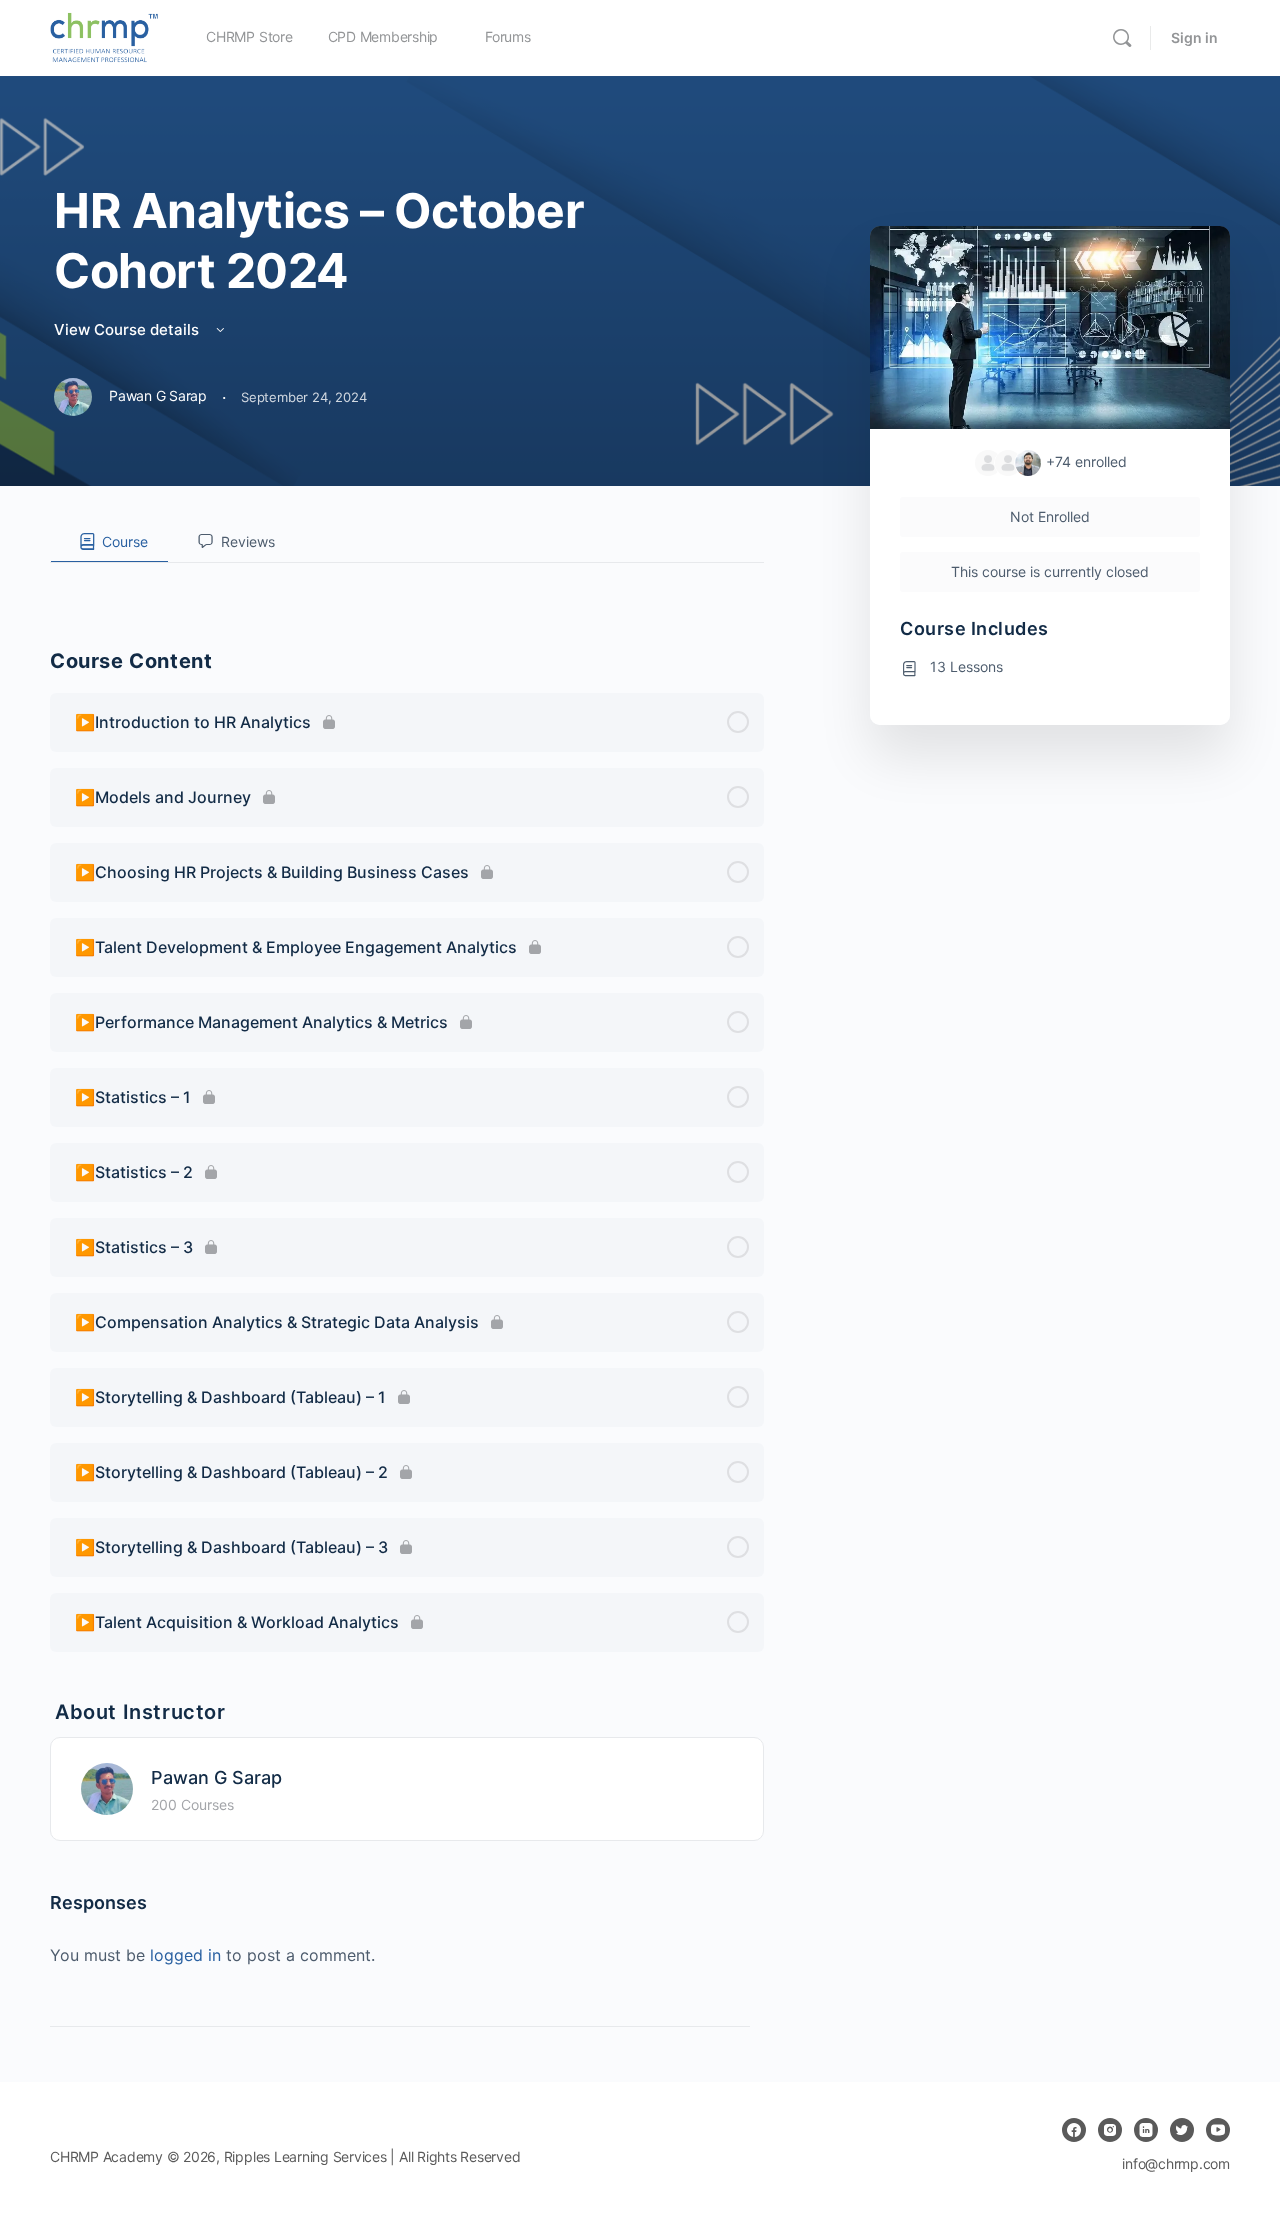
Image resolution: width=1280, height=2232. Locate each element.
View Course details (128, 329)
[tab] (109, 542)
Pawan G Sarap (216, 1777)
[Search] (1122, 38)
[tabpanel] (407, 579)
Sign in (1194, 37)
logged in (185, 1955)
